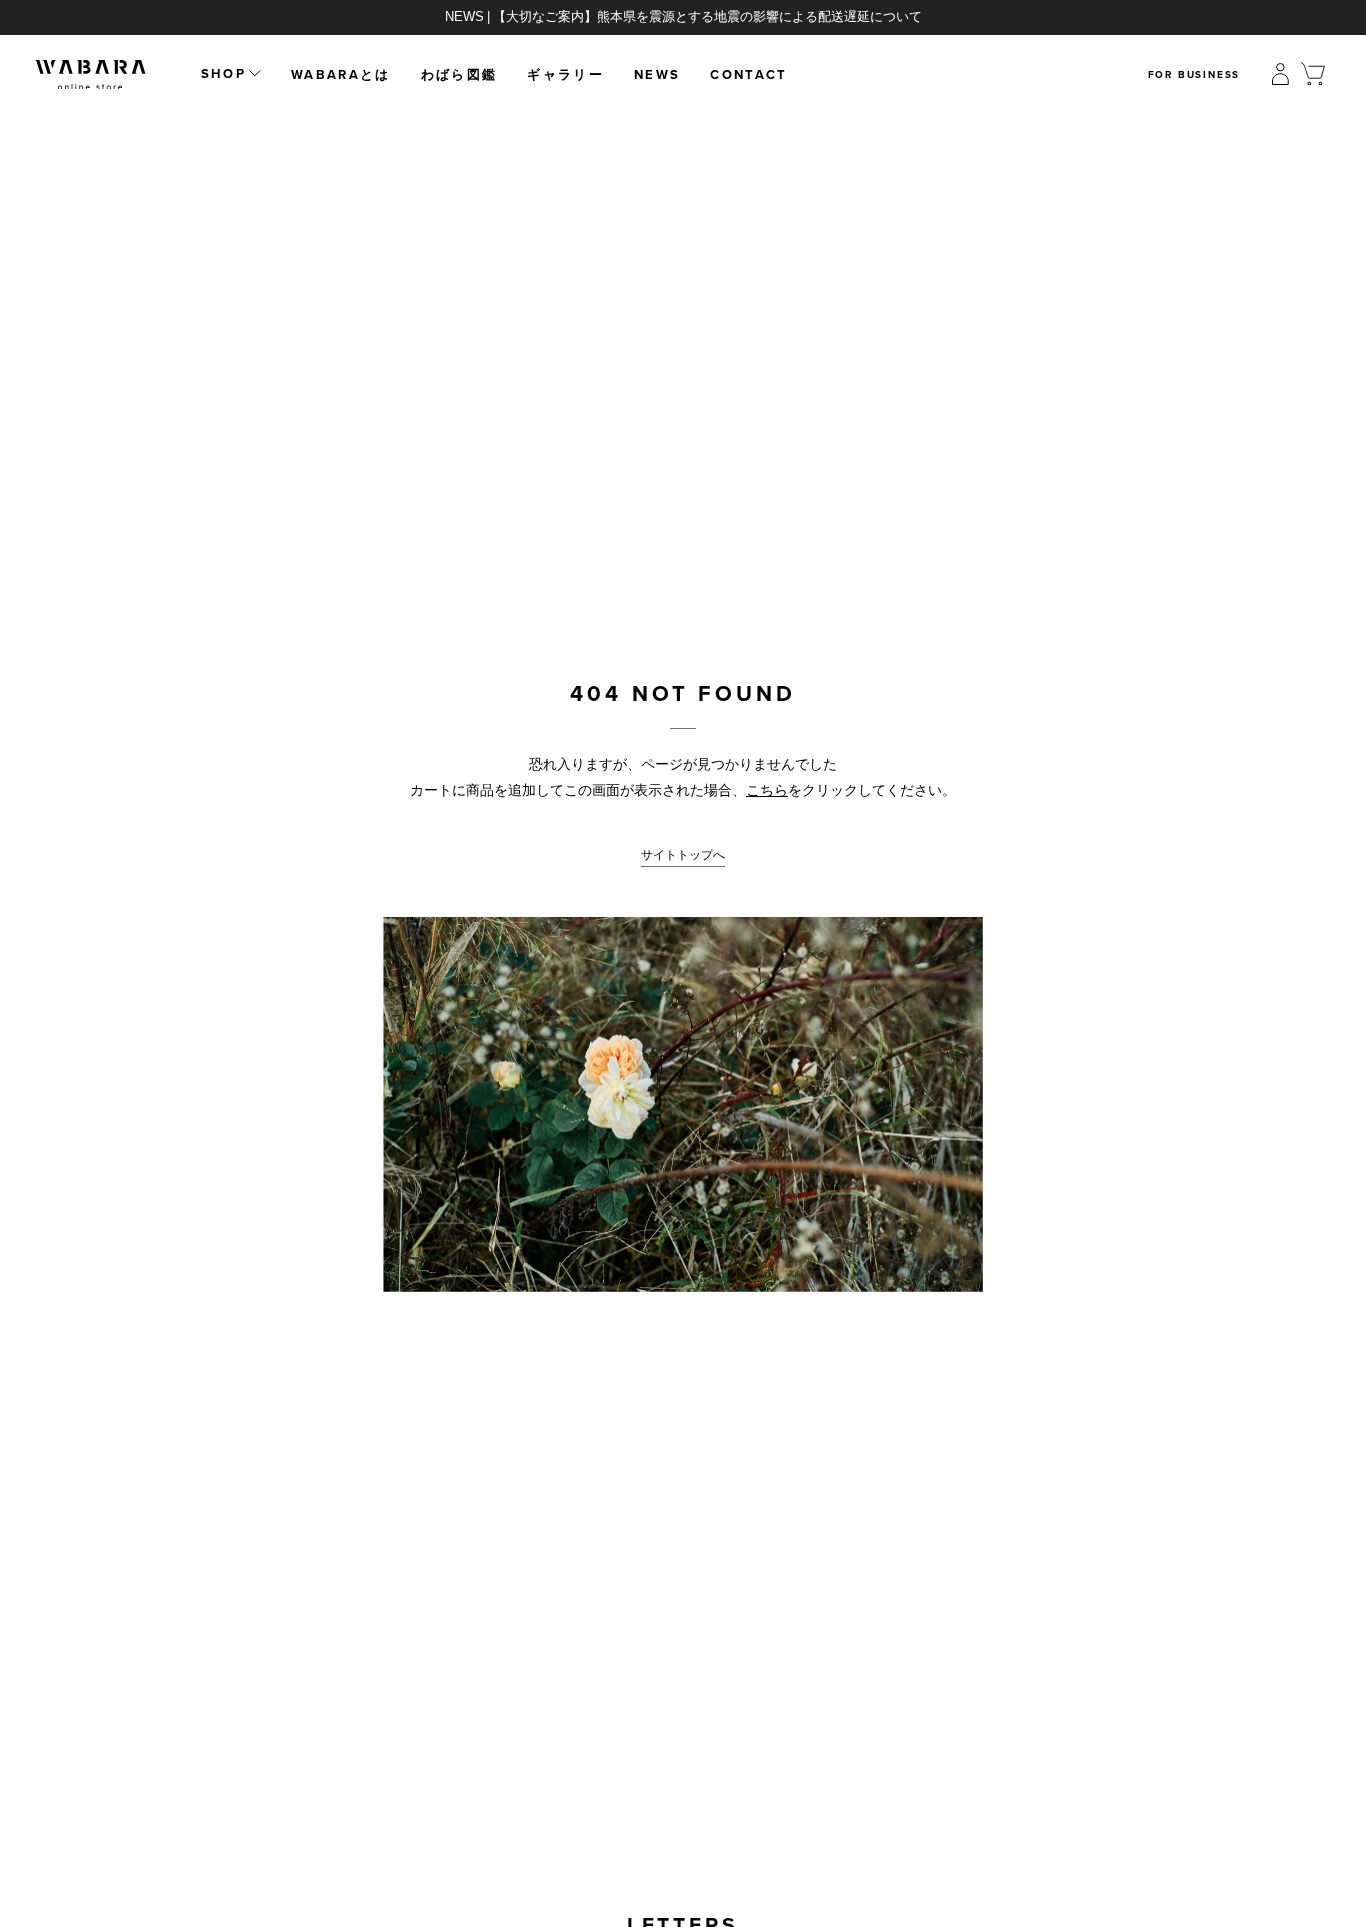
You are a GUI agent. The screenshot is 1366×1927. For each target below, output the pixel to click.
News (657, 75)
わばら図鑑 (459, 75)
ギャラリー (565, 75)
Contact (748, 75)
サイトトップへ (683, 855)
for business (1194, 75)
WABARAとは (341, 75)
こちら (767, 790)
